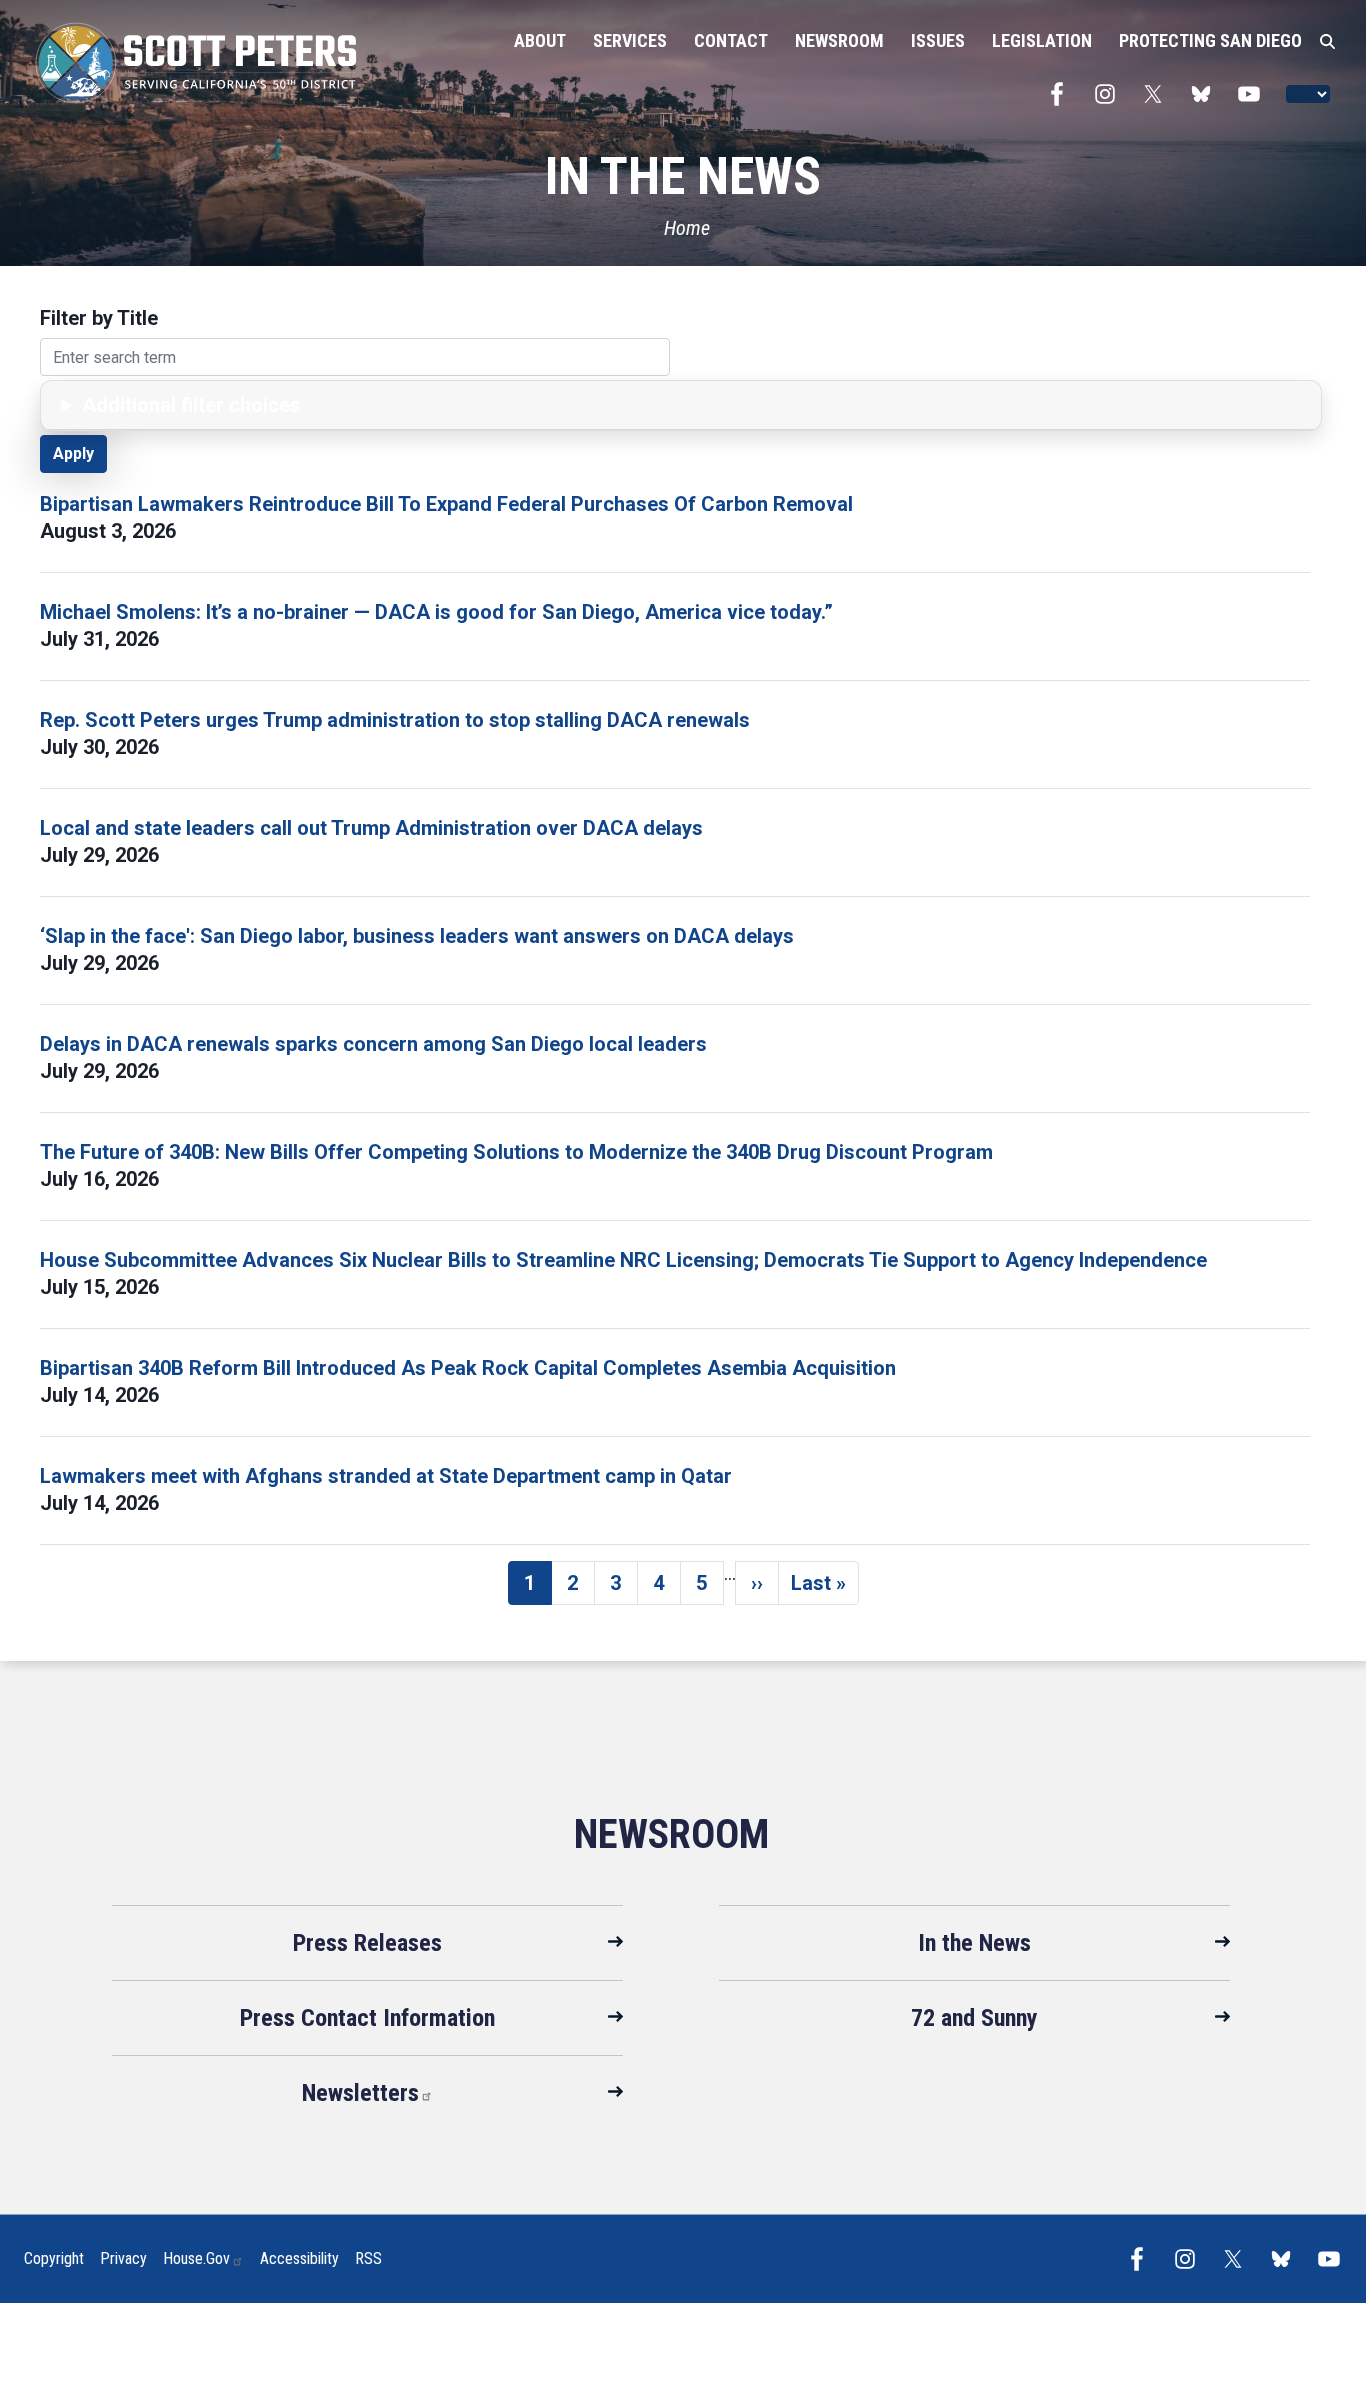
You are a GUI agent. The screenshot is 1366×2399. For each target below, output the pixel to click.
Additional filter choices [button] (191, 405)
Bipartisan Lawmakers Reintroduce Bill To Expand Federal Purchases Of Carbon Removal (446, 504)
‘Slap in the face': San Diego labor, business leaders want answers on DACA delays (417, 936)
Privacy (123, 2258)
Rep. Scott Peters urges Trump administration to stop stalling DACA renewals (395, 720)
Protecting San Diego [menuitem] (1210, 40)
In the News (974, 1943)
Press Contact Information (367, 2018)
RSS (368, 2258)
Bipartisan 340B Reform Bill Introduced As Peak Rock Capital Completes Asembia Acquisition (468, 1368)
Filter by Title (99, 318)
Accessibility (299, 2258)
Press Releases (367, 1943)
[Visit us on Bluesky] (1206, 94)
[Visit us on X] (1158, 94)
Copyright (54, 2258)
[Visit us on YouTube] (1254, 94)
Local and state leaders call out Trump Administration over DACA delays (371, 828)
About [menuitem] (540, 40)
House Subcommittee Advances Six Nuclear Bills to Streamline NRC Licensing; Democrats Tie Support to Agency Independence (623, 1260)
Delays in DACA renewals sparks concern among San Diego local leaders (373, 1044)
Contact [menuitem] (731, 40)
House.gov (196, 2258)
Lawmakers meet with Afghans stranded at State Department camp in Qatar (386, 1476)
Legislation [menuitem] (1042, 40)
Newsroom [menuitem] (839, 40)
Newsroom (671, 1834)
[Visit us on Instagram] (1110, 94)
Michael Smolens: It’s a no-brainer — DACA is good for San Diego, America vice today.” (436, 612)
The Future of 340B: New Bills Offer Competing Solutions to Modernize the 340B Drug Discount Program (516, 1152)
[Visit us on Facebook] (1062, 94)
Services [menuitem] (630, 40)
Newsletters (360, 2093)
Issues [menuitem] (938, 40)
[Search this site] (1327, 42)
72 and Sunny (974, 2018)
